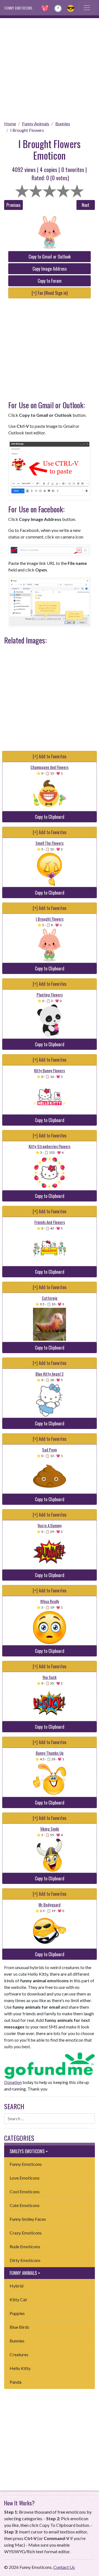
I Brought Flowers (27, 130)
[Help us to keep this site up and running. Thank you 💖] (50, 2065)
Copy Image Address (50, 269)
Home (10, 123)
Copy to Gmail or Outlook (50, 257)
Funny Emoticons (26, 2164)
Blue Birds (19, 2327)
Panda (16, 2382)
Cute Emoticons (25, 2205)
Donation (13, 2082)
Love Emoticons (25, 2178)
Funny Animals (36, 123)
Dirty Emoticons (25, 2260)
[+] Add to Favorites (50, 756)
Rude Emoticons (25, 2246)
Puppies (17, 2313)
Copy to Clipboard (50, 817)
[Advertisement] (50, 68)
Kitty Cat (18, 2299)
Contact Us (64, 2567)
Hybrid (16, 2286)
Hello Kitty (20, 2368)
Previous (13, 205)
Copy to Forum (50, 281)
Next (86, 205)
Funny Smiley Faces (28, 2219)
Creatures (19, 2354)
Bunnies (63, 123)
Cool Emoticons (25, 2191)
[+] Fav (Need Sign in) (50, 293)
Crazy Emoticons (26, 2233)
